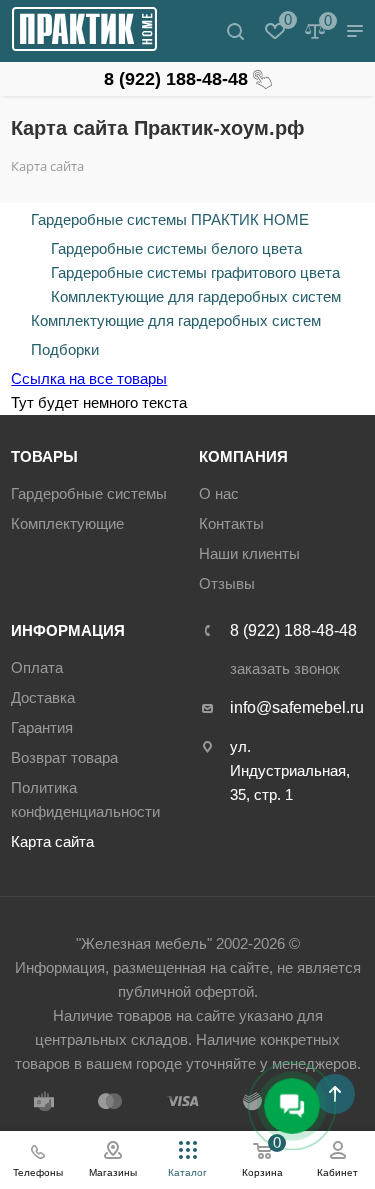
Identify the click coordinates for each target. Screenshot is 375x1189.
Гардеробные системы (89, 493)
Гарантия (42, 727)
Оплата (37, 667)
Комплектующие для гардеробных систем (196, 296)
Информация (68, 630)
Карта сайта (52, 841)
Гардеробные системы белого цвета (176, 248)
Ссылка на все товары (89, 378)
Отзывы (227, 583)
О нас (219, 493)
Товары (44, 456)
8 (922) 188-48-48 (176, 79)
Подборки (65, 349)
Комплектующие (67, 523)
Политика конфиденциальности (85, 799)
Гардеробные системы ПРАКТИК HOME (170, 219)
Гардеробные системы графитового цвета (195, 272)
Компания (243, 456)
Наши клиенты (249, 553)
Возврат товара (64, 757)
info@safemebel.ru (297, 707)
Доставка (43, 697)
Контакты (231, 523)
